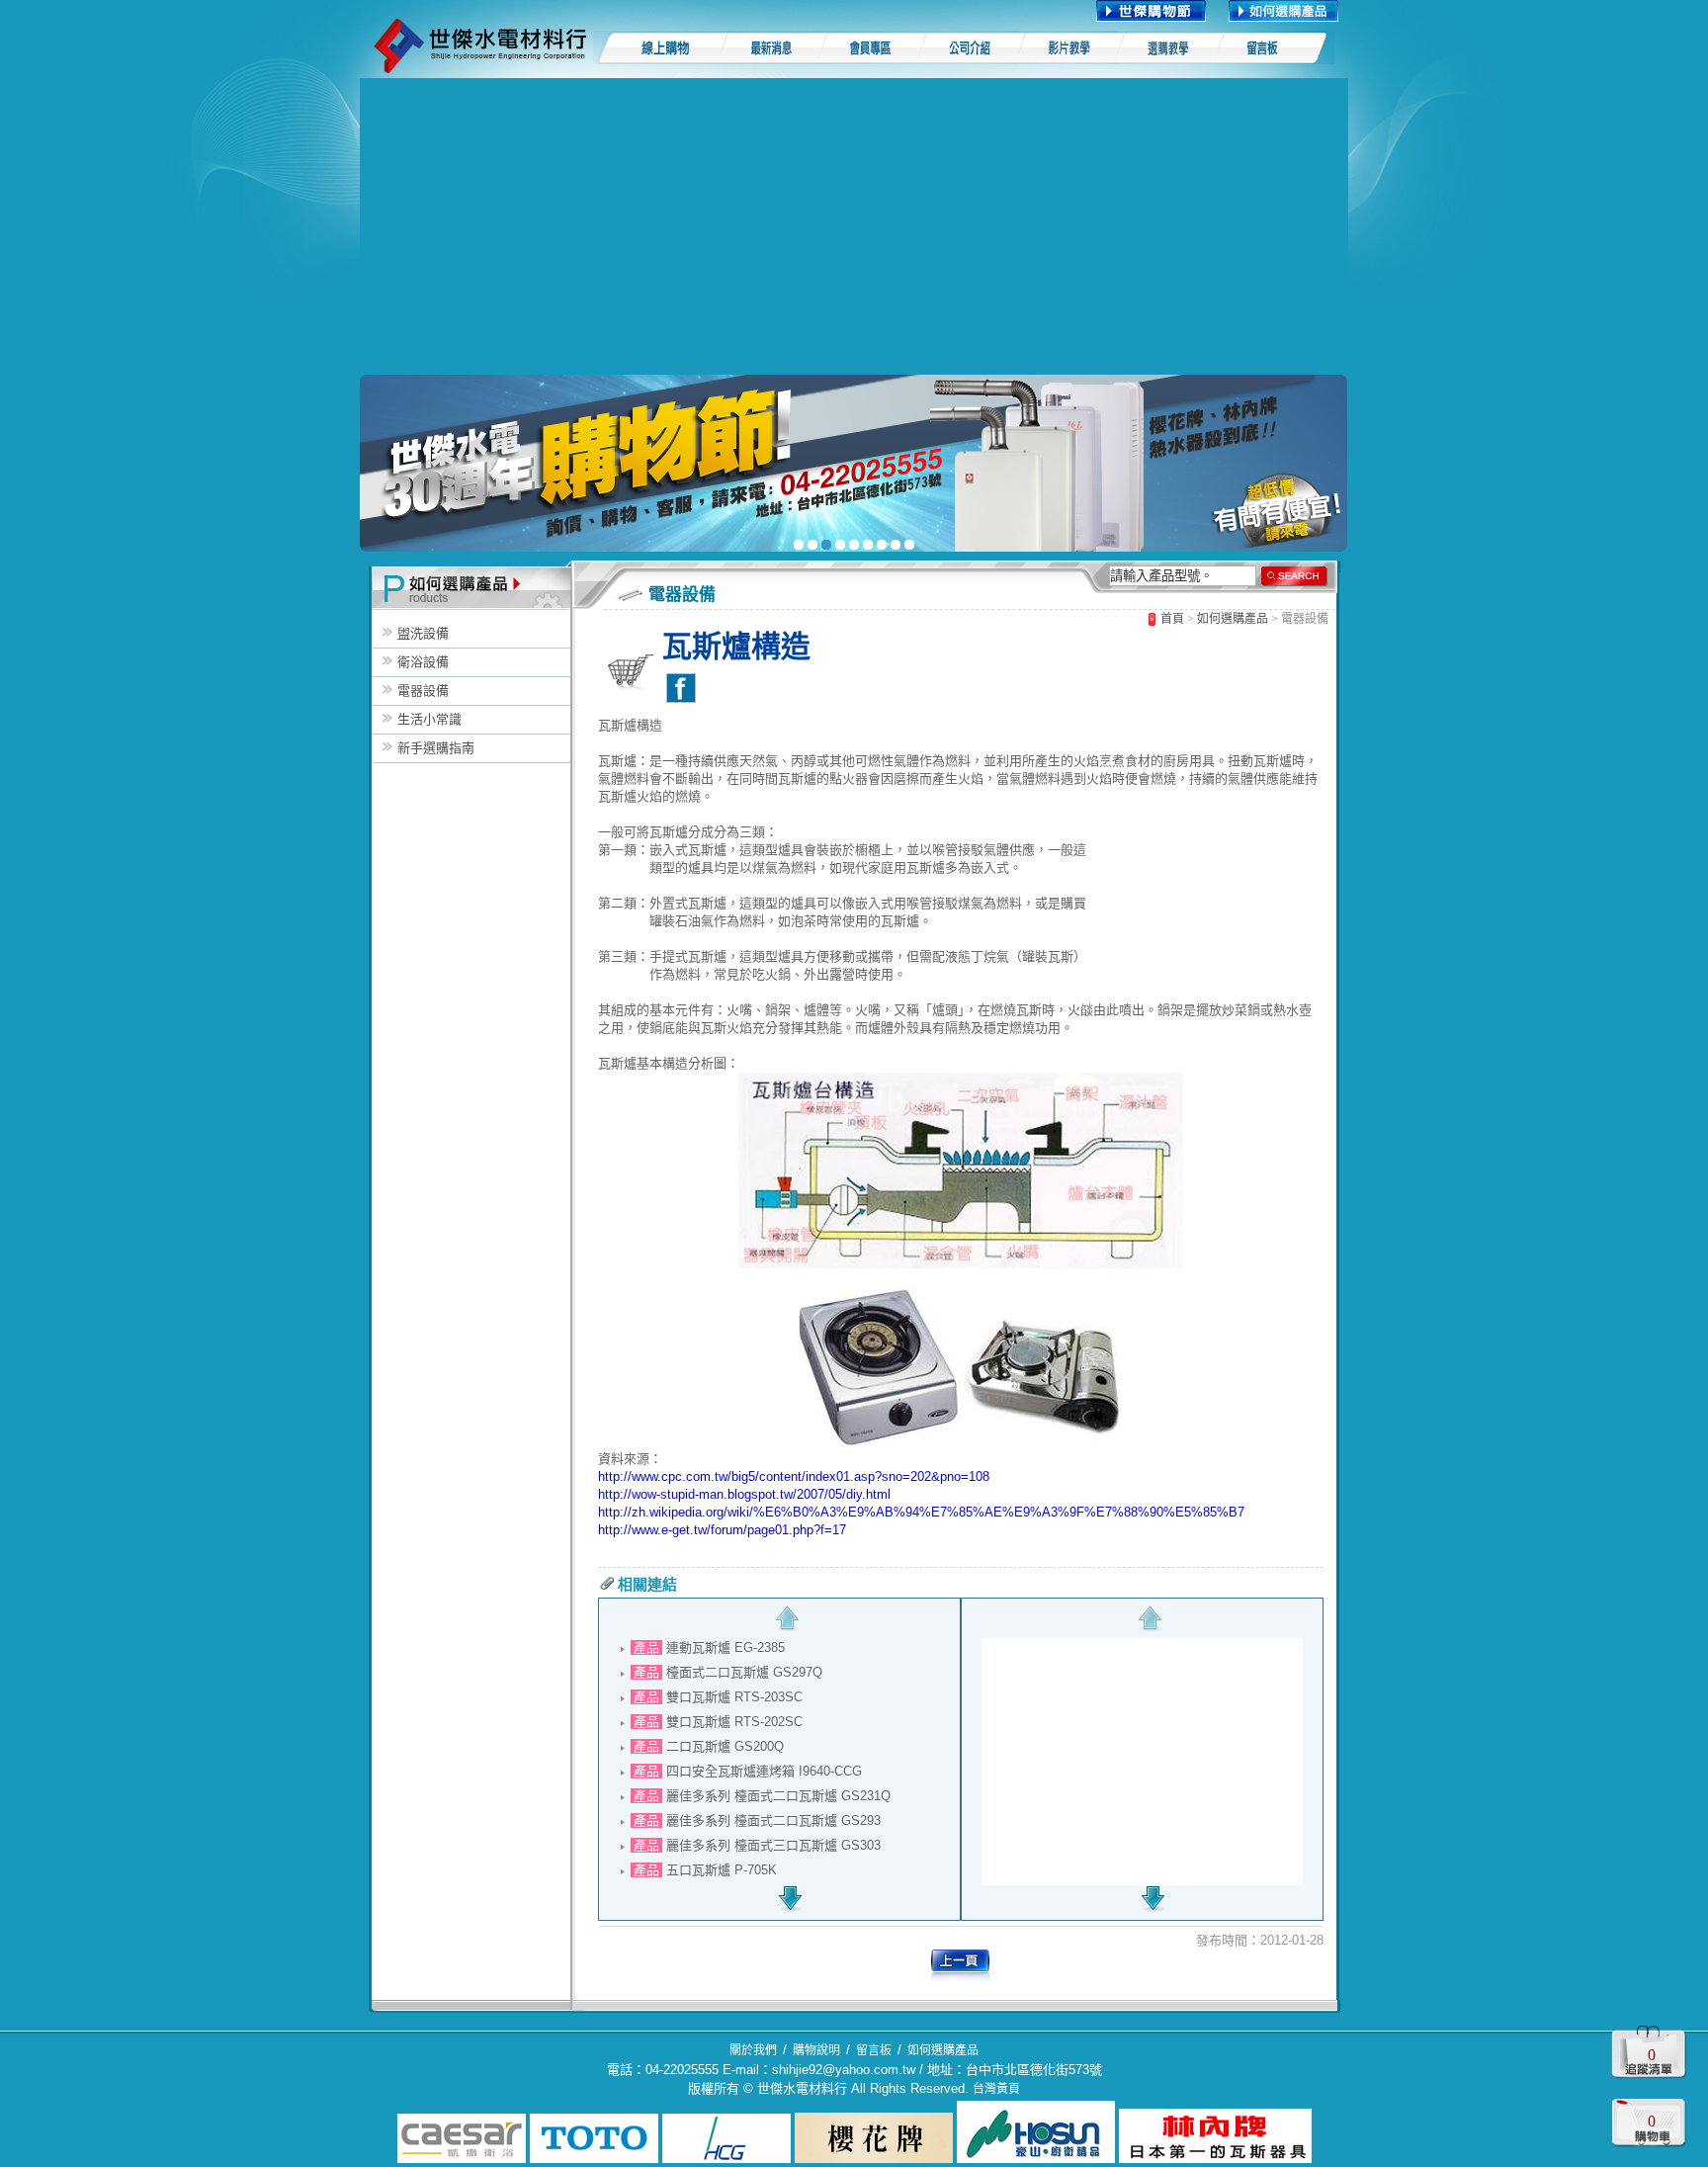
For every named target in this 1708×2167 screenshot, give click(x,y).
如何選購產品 (1233, 619)
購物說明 (816, 2050)
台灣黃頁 (996, 2089)
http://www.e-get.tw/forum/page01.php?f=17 (722, 1530)
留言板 (874, 2050)
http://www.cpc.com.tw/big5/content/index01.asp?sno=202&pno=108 (794, 1476)
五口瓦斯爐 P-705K (722, 1870)
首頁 (1172, 619)
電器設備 (423, 691)
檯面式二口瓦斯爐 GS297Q (744, 1672)
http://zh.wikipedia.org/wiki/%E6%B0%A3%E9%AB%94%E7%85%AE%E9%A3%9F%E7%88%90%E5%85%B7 (921, 1512)
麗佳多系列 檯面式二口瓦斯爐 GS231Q (778, 1796)
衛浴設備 (423, 662)
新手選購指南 (436, 748)
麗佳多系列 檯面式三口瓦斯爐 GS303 (773, 1845)
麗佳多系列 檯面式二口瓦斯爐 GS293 (773, 1820)
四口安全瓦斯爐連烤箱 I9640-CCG (764, 1771)
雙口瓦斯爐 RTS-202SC (734, 1722)
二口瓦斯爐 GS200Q (725, 1746)
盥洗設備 (423, 633)
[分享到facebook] (681, 688)
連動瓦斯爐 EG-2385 (726, 1647)
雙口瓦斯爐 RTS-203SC (734, 1697)
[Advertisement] (854, 226)
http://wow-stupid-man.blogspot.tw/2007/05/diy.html (744, 1494)
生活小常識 (429, 719)
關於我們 (753, 2050)
